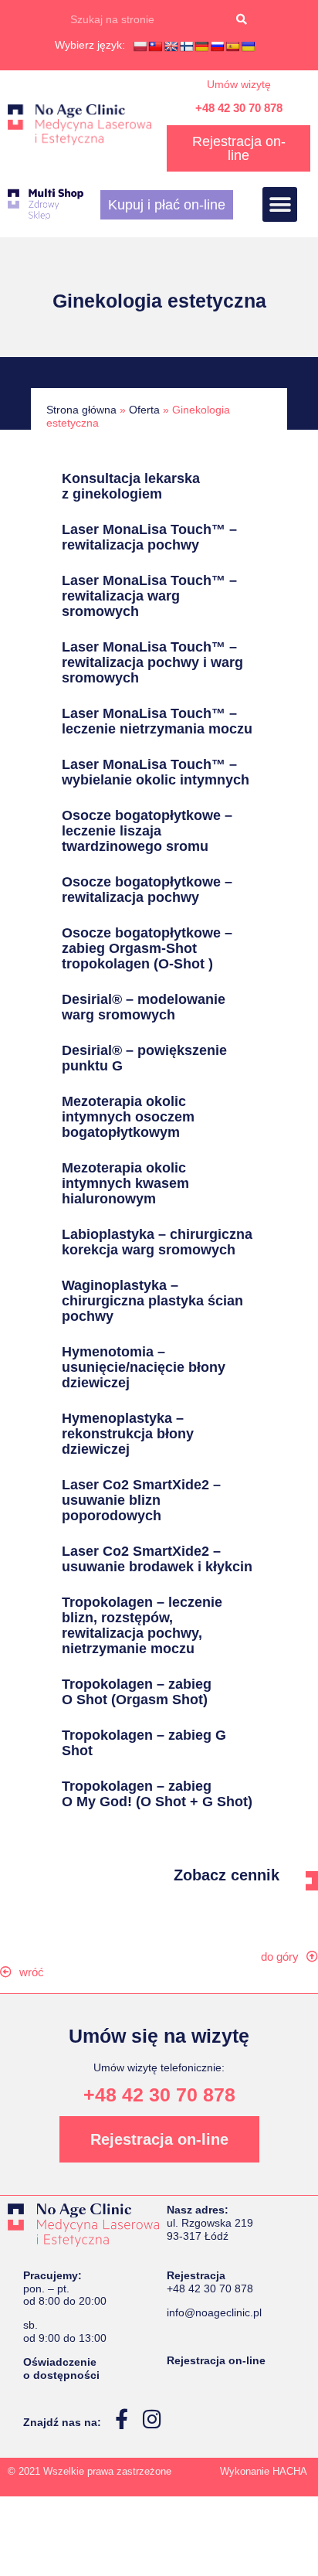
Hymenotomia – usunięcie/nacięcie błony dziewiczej (144, 1367)
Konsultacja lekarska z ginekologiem (131, 486)
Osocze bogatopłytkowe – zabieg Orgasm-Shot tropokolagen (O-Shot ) (147, 948)
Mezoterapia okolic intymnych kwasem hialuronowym (125, 1183)
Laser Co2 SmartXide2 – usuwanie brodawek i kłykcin (157, 1559)
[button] (280, 204)
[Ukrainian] (248, 46)
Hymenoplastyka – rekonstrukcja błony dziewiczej (128, 1434)
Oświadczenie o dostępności (61, 2368)
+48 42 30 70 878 (239, 108)
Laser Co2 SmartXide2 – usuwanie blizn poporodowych (141, 1500)
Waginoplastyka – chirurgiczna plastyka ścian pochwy (152, 1301)
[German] (201, 46)
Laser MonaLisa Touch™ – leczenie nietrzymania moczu (157, 721)
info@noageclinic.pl (214, 2312)
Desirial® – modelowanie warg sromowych (144, 1007)
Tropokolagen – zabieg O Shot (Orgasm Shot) (137, 1692)
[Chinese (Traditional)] (155, 46)
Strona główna (81, 410)
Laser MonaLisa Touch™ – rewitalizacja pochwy (149, 537)
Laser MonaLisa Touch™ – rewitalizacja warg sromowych (149, 596)
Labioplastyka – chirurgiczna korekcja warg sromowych (157, 1242)
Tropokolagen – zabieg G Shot (144, 1743)
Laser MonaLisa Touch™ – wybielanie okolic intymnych (156, 772)
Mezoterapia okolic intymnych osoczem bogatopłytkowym (128, 1117)
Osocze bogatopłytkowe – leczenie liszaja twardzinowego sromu (147, 831)
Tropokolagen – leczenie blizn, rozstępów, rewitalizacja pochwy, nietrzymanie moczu (142, 1625)
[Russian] (217, 46)
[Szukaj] (242, 19)
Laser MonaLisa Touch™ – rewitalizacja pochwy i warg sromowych (152, 662)
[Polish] (140, 46)
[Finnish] (186, 46)
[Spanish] (232, 46)
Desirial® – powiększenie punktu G (144, 1058)
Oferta (144, 410)
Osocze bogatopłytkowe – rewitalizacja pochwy (147, 890)
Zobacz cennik (227, 1875)
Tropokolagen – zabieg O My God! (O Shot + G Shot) (157, 1794)
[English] (171, 46)
